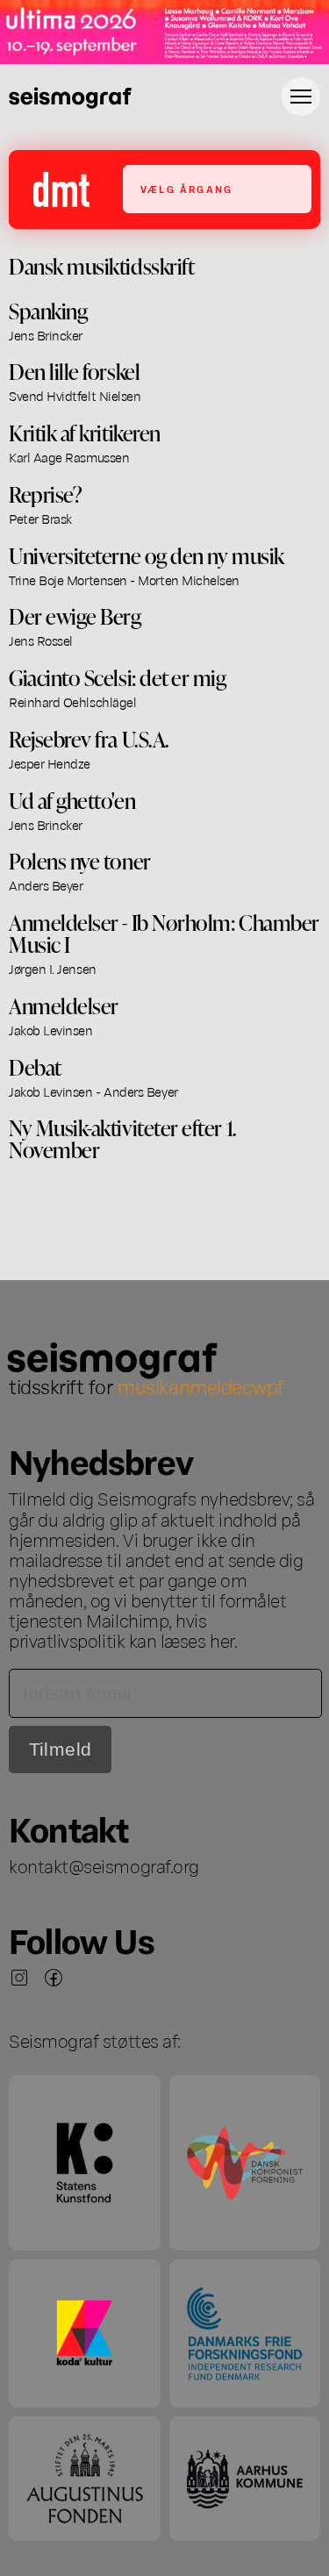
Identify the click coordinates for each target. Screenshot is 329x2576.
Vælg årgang (186, 189)
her (222, 1640)
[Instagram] (19, 1978)
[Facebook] (54, 1978)
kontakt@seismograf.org (104, 1865)
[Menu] (301, 97)
